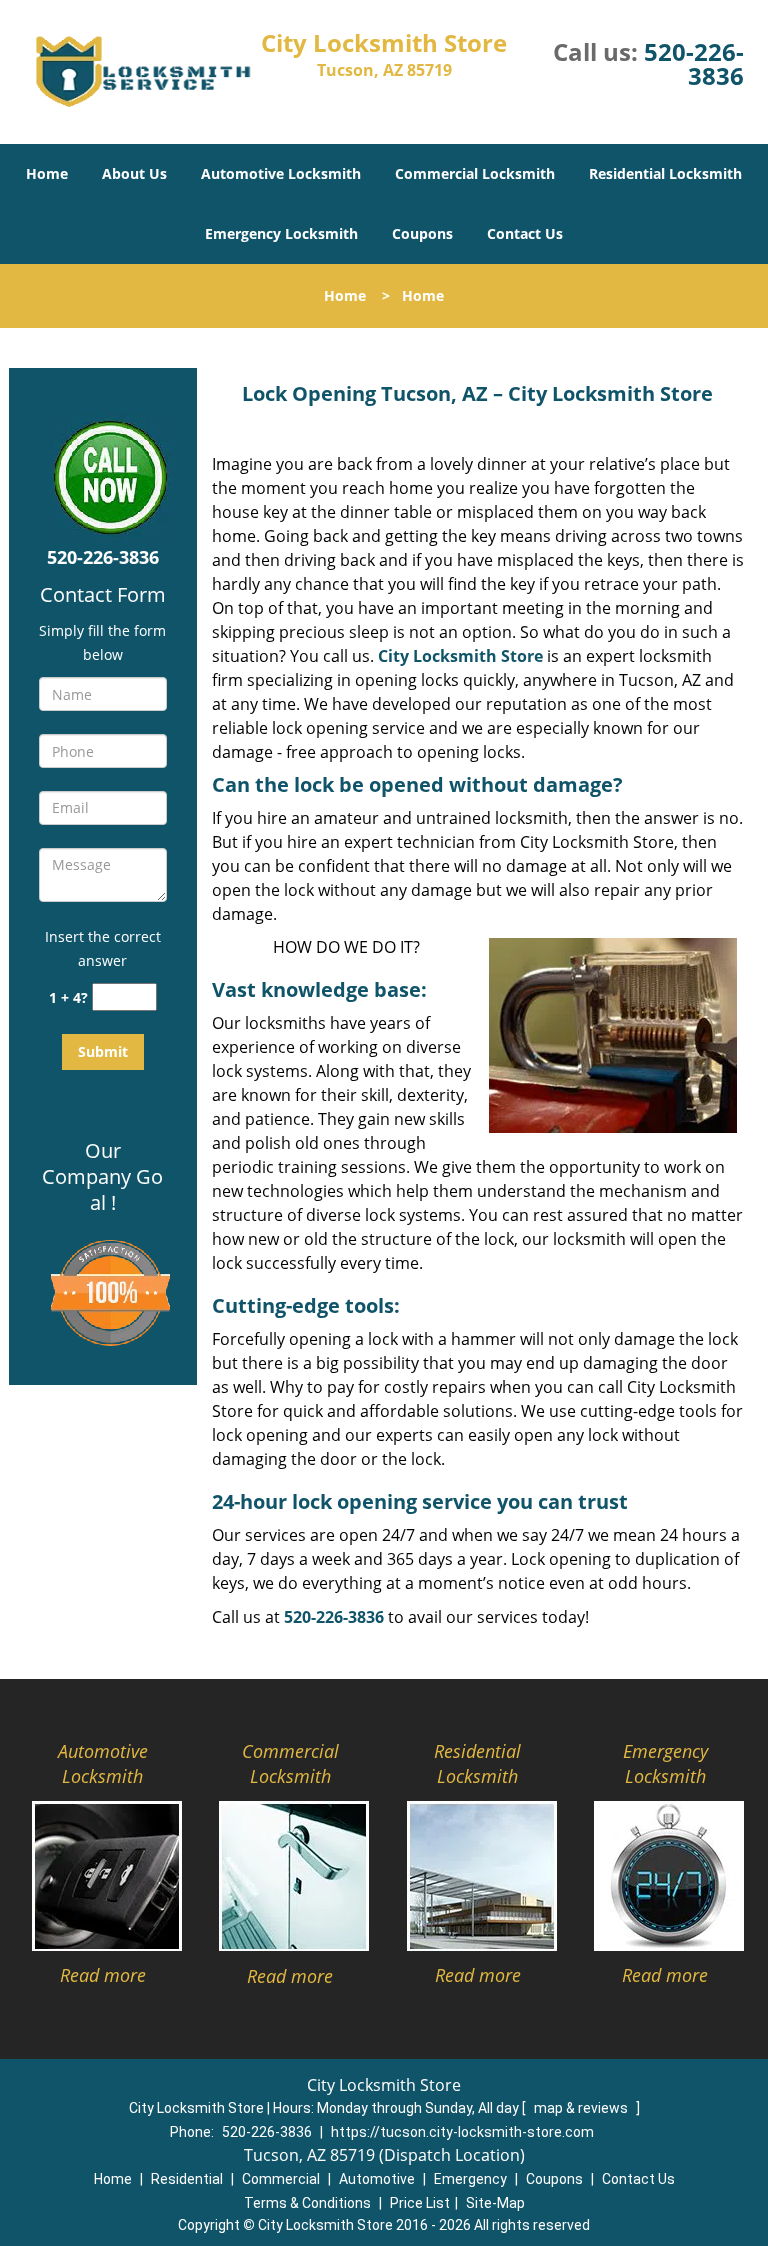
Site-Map (495, 2203)
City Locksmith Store (460, 656)
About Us (134, 173)
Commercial (281, 2179)
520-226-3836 (694, 63)
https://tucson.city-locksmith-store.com (462, 2132)
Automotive (377, 2179)
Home (47, 173)
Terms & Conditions (307, 2203)
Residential (187, 2179)
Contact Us (525, 233)
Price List (420, 2203)
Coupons (422, 233)
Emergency (470, 2179)
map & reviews (582, 2108)
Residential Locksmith (665, 173)
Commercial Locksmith (475, 173)
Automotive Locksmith (281, 173)
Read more (103, 1975)
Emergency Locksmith (281, 233)
